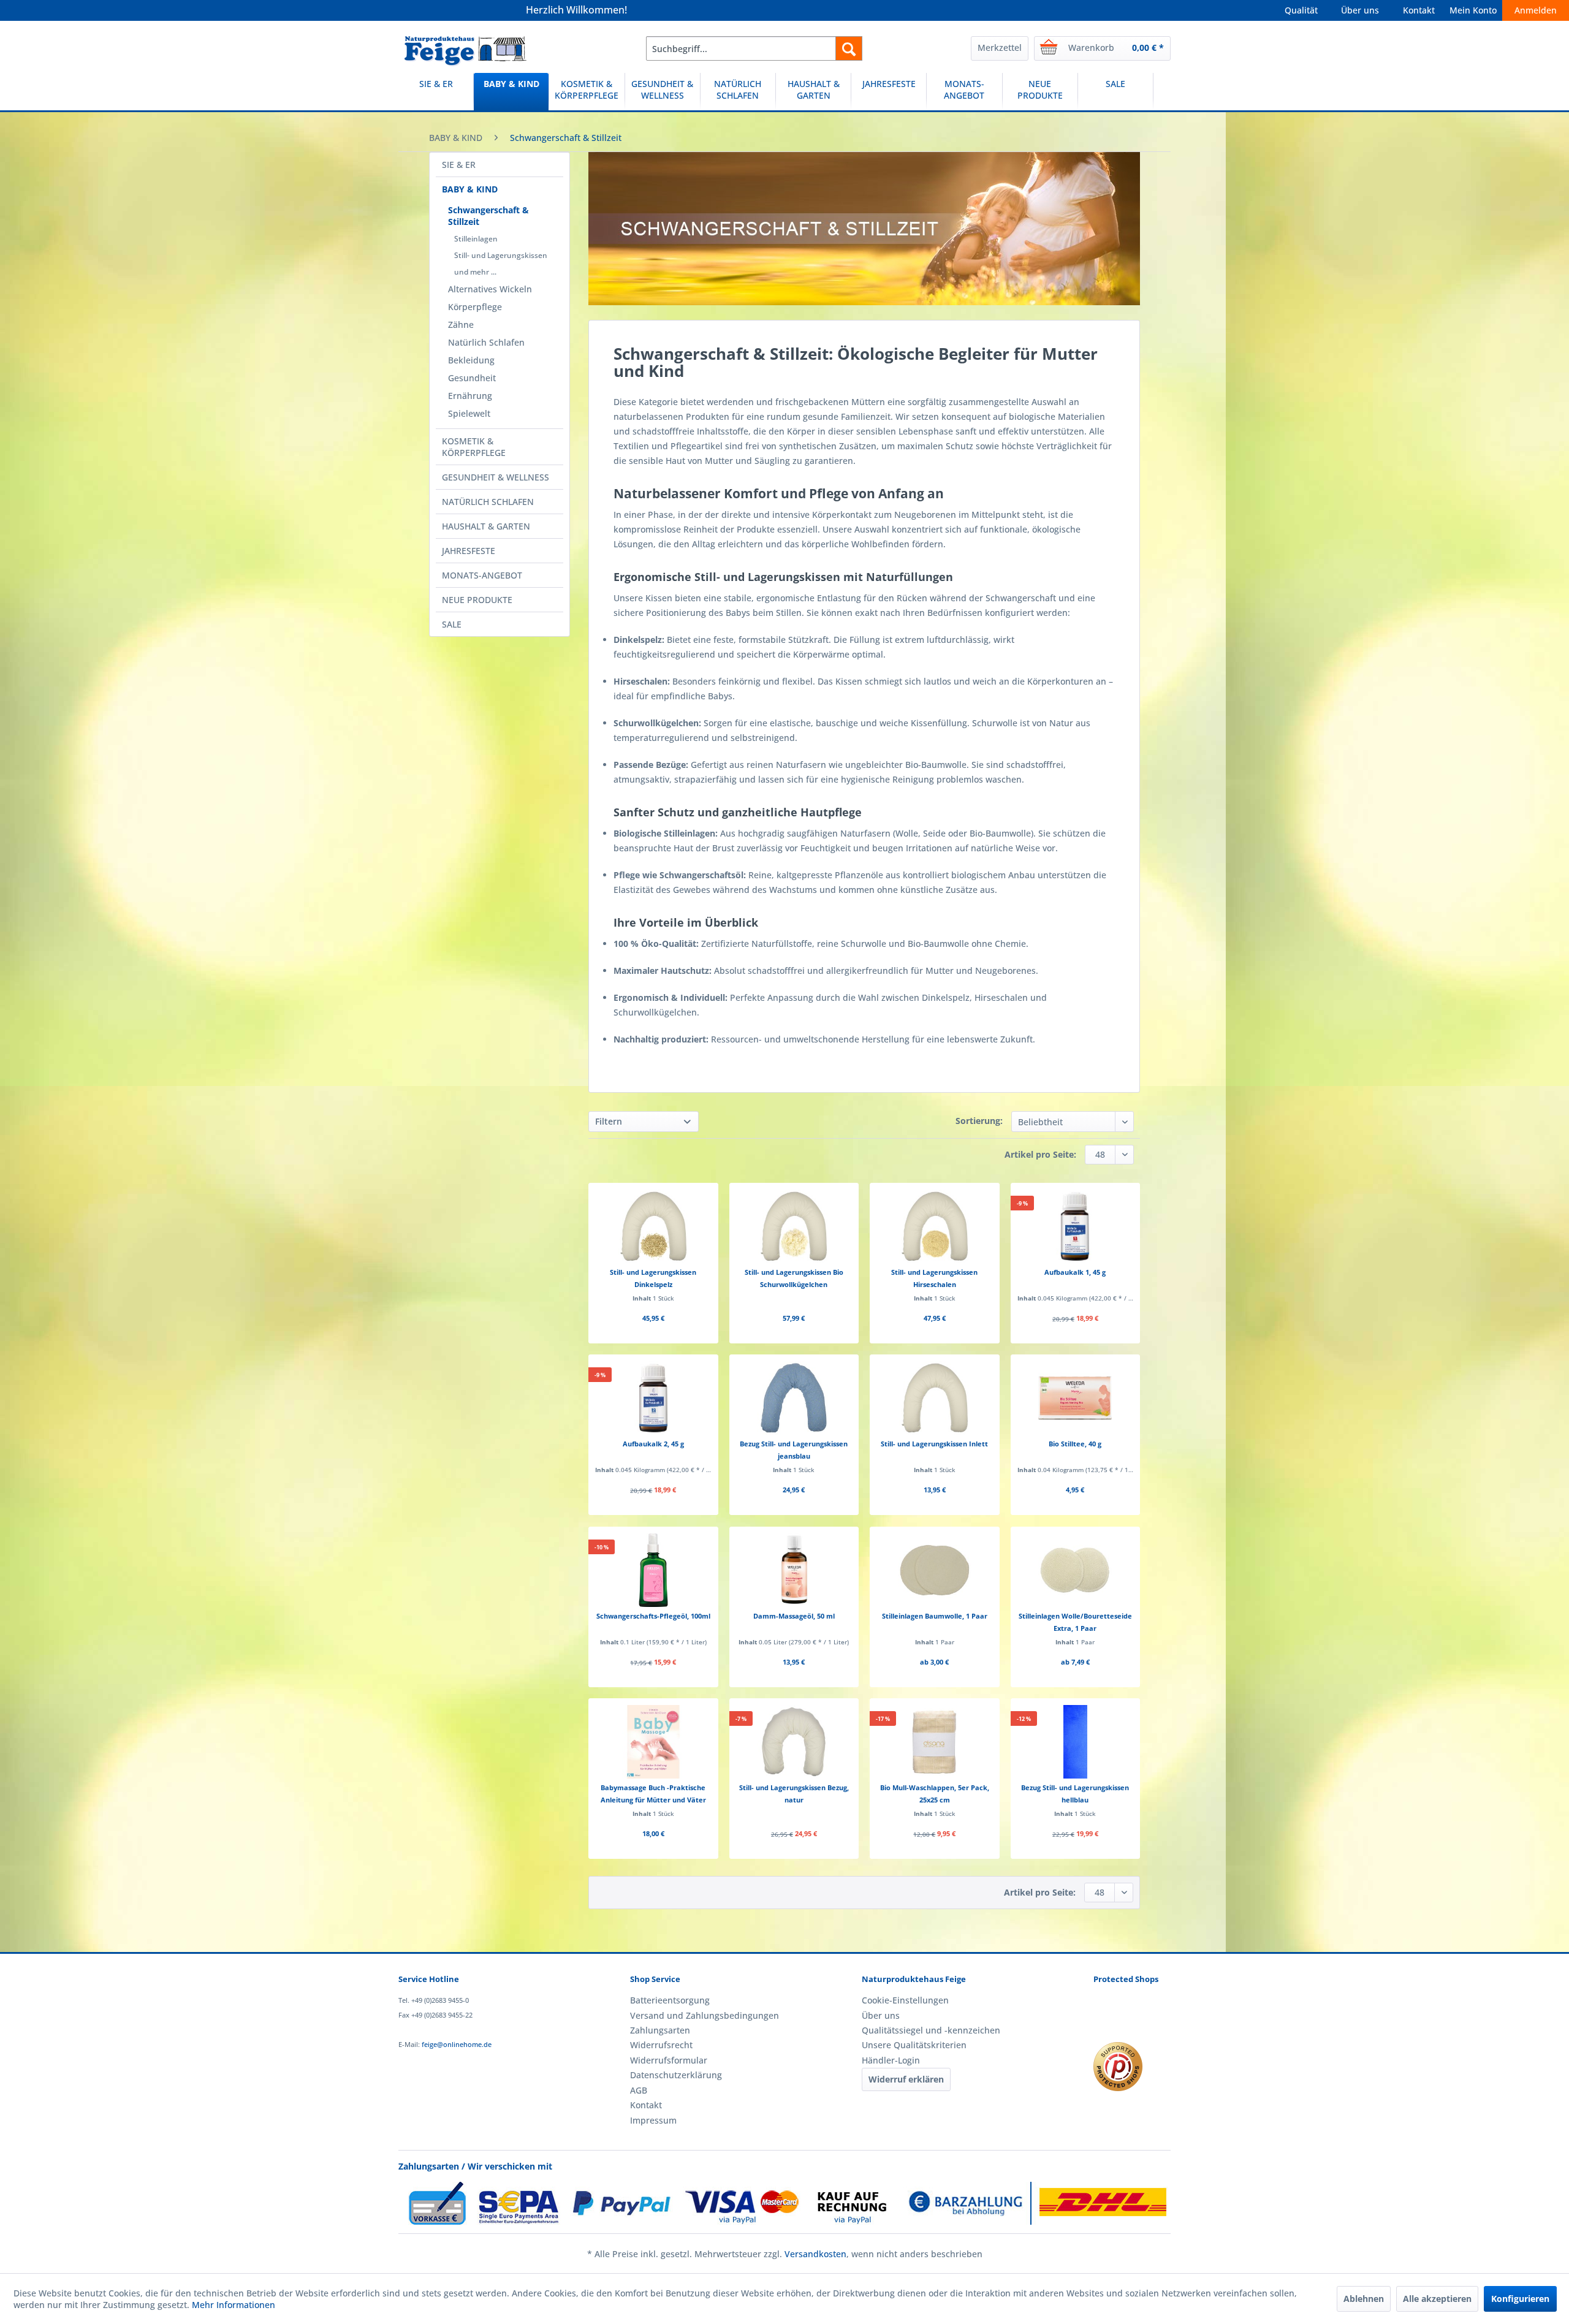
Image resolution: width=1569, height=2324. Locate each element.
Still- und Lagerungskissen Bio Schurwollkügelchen (794, 1278)
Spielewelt (469, 413)
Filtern (609, 1121)
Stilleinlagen (476, 239)
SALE (452, 624)
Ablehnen (1364, 2299)
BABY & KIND (470, 189)
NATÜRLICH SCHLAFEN (488, 502)
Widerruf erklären (906, 2079)
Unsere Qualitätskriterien (914, 2045)
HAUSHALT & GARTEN (486, 526)
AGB (639, 2090)
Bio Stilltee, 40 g (1075, 1444)
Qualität (1301, 10)
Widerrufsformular (669, 2060)
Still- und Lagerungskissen (501, 255)
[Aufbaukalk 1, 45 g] (1075, 1226)
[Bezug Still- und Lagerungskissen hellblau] (1075, 1742)
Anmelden (1536, 10)
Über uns (1360, 10)
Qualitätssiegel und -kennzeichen (931, 2030)
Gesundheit (472, 378)
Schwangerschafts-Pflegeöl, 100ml (653, 1616)
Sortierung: (979, 1121)
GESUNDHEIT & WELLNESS (496, 477)
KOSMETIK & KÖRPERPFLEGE (474, 447)
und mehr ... (475, 272)
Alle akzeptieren (1437, 2299)
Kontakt (1419, 10)
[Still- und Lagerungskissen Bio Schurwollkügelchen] (794, 1226)
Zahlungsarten (660, 2030)
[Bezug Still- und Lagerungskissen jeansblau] (794, 1398)
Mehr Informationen (234, 2305)
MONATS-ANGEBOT (482, 575)
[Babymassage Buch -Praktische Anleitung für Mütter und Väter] (653, 1742)
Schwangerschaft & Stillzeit (488, 216)
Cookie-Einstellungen (905, 2000)
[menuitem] (754, 48)
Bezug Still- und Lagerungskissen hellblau (1075, 1794)
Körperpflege (475, 307)
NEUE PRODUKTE (477, 600)
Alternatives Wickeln (490, 289)
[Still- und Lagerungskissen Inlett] (934, 1398)
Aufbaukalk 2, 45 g (653, 1444)
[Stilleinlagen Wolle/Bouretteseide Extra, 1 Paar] (1075, 1570)
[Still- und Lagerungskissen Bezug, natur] (794, 1742)
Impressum (653, 2120)
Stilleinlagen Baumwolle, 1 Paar (935, 1616)
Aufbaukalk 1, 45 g (1075, 1272)
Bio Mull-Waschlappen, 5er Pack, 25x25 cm (935, 1794)
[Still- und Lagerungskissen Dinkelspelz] (653, 1226)
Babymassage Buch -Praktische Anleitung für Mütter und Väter (653, 1794)
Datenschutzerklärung (676, 2075)
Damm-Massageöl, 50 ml (794, 1616)
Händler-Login (891, 2060)
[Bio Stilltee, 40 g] (1075, 1398)
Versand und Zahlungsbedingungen (705, 2015)
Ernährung (470, 396)
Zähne (461, 325)
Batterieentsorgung (670, 2000)
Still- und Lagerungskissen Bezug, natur (794, 1794)
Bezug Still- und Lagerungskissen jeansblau (794, 1450)
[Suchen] (849, 48)
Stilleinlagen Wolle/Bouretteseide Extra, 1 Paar (1075, 1622)
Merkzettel (1000, 47)
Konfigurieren (1520, 2299)
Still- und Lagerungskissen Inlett (934, 1444)
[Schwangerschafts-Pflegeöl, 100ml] (653, 1570)
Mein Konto (1473, 10)
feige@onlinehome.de (457, 2044)
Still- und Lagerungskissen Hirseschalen (934, 1278)
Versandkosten (815, 2254)
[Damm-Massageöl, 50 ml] (794, 1570)
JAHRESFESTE (469, 551)
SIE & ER (459, 165)
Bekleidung (471, 360)
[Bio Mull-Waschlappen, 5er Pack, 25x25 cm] (934, 1742)
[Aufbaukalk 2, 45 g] (653, 1398)
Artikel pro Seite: (1040, 1154)
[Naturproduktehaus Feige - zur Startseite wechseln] (465, 51)
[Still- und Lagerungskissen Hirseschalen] (934, 1226)
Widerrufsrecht (661, 2045)
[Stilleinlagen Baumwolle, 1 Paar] (934, 1570)
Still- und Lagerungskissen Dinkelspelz (653, 1278)
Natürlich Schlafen (486, 342)
